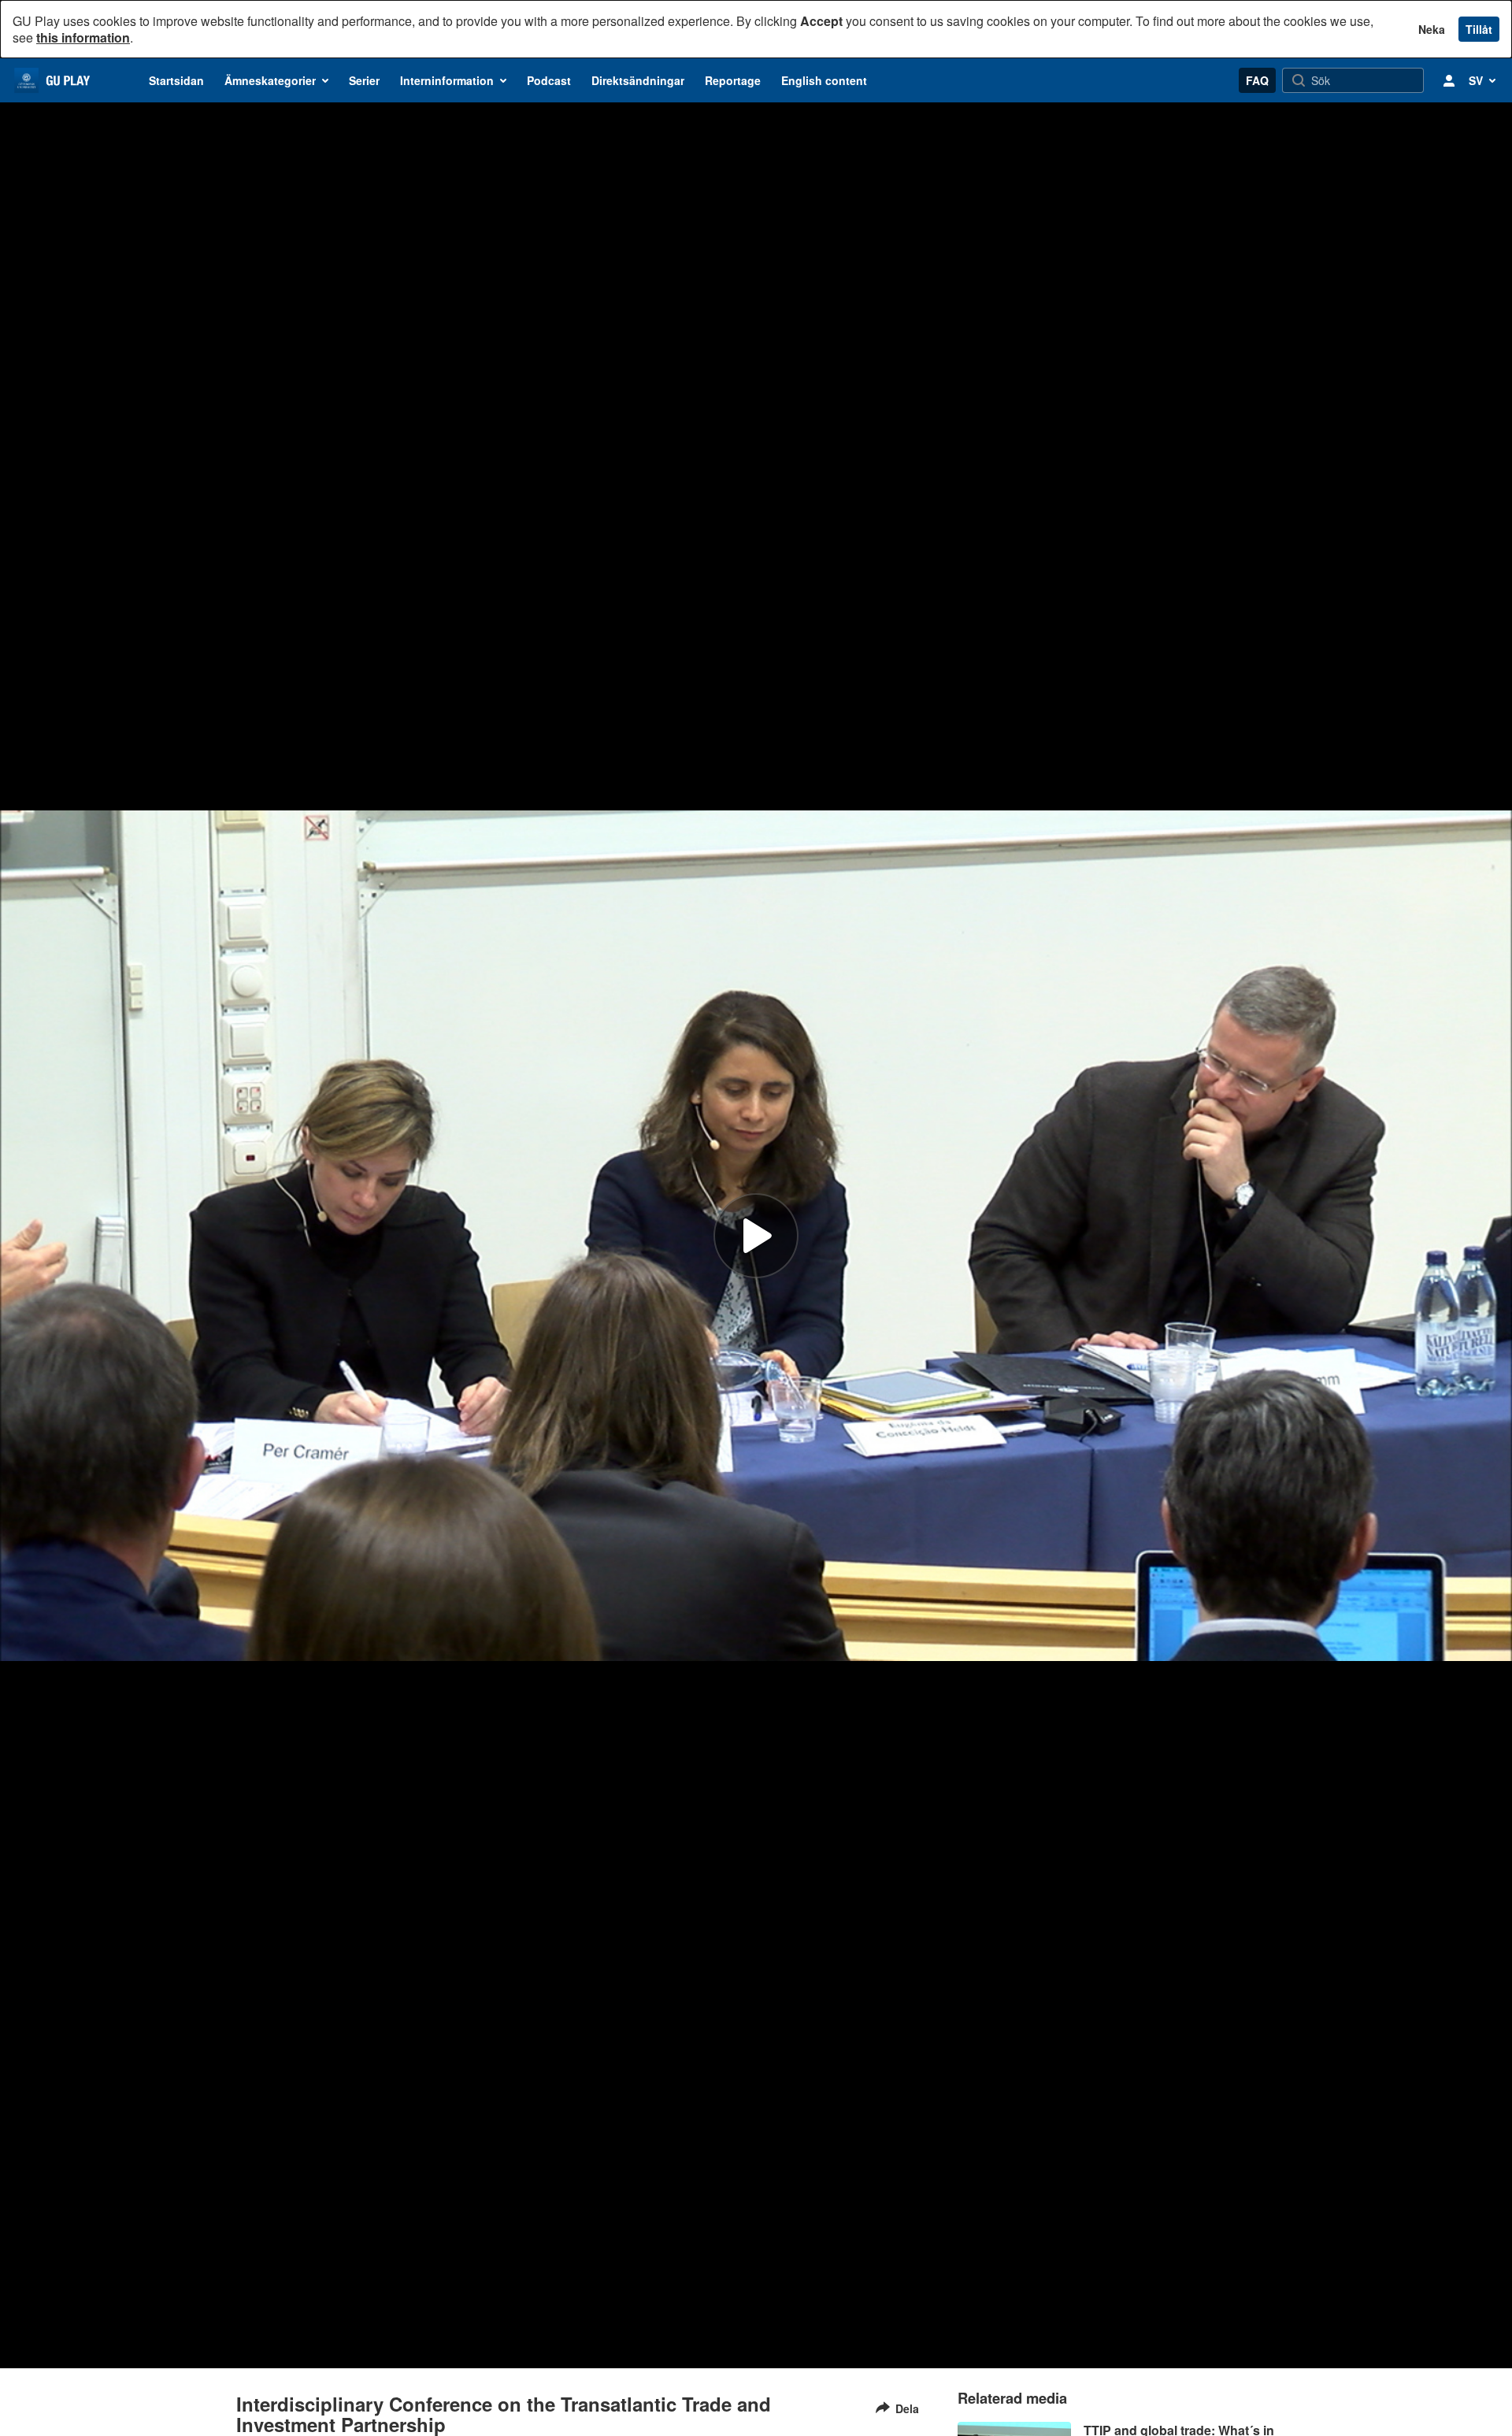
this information (83, 37)
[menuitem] (176, 80)
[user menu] (1449, 80)
